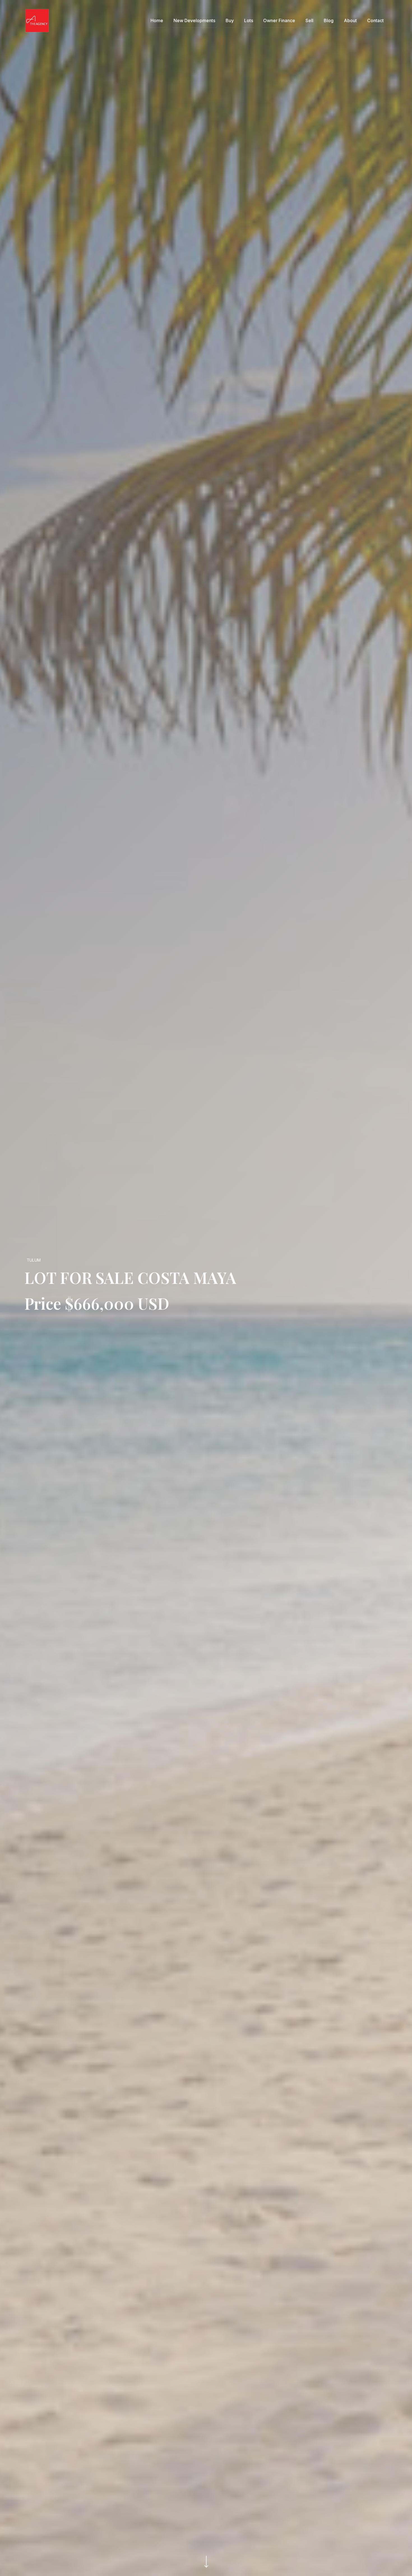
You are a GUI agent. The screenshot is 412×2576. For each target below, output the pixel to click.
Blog (329, 20)
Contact (375, 20)
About (350, 20)
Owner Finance (279, 20)
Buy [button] (230, 20)
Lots (249, 20)
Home (157, 20)
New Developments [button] (194, 20)
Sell (309, 20)
